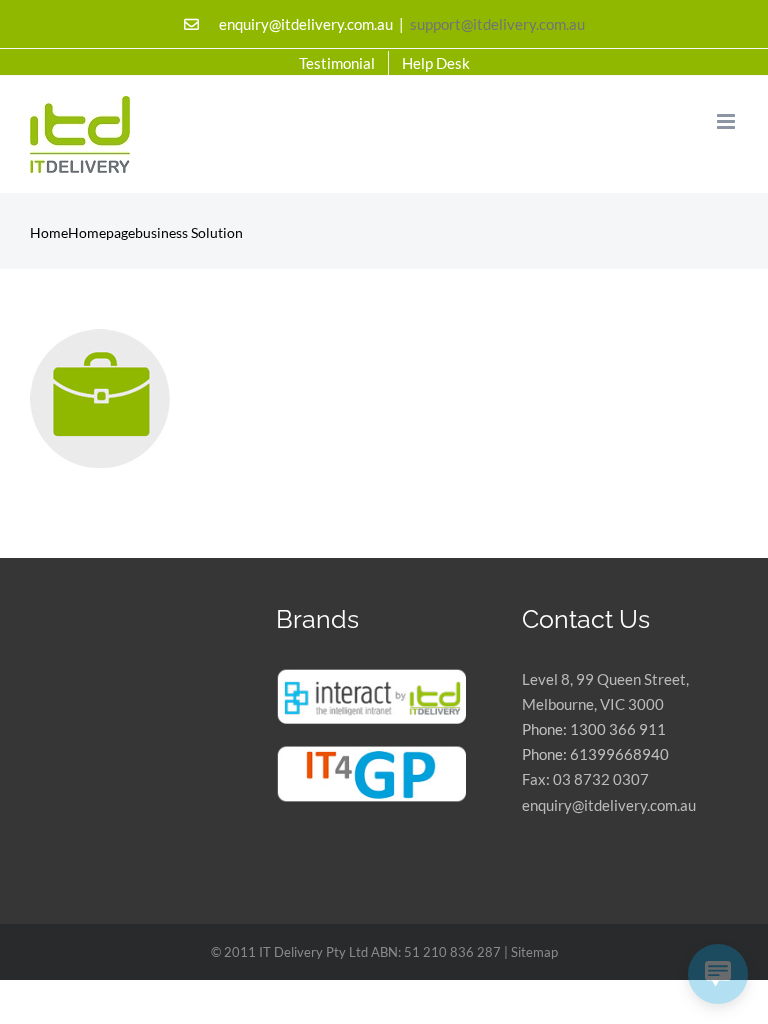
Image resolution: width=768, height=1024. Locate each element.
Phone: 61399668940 (595, 754)
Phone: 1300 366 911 (594, 729)
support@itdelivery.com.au (497, 24)
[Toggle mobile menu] (727, 121)
